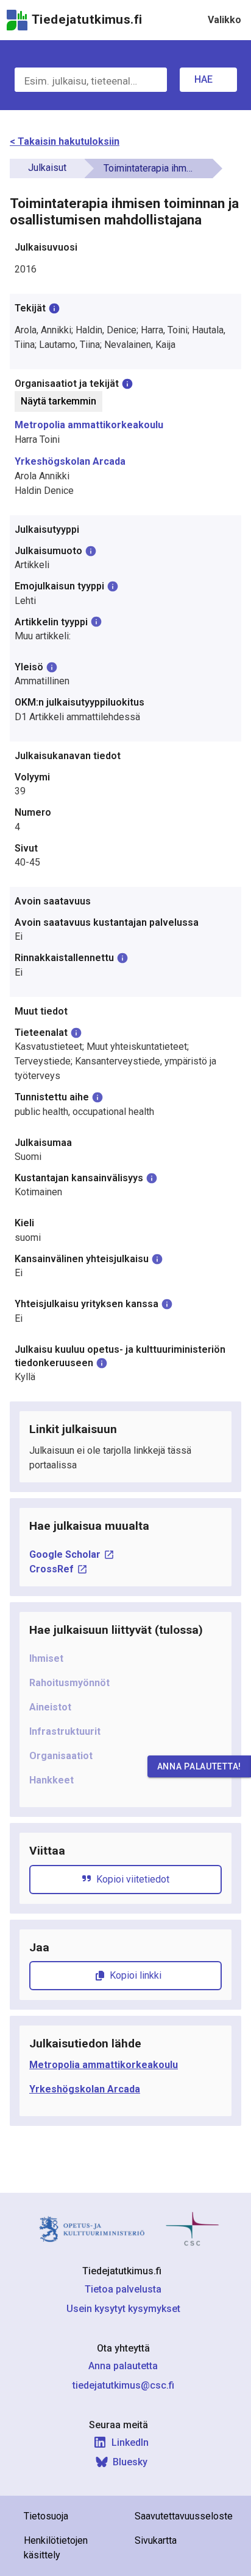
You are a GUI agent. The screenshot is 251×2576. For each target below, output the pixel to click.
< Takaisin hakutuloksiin (65, 141)
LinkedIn (130, 2442)
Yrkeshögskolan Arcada (70, 461)
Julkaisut (47, 168)
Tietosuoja (46, 2516)
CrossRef (51, 1569)
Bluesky (130, 2462)
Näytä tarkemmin (58, 401)
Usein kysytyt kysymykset (123, 2309)
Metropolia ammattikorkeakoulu (89, 425)
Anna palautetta (123, 2366)
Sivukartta (156, 2540)
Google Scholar (65, 1554)
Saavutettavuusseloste (184, 2516)
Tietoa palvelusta (123, 2289)
